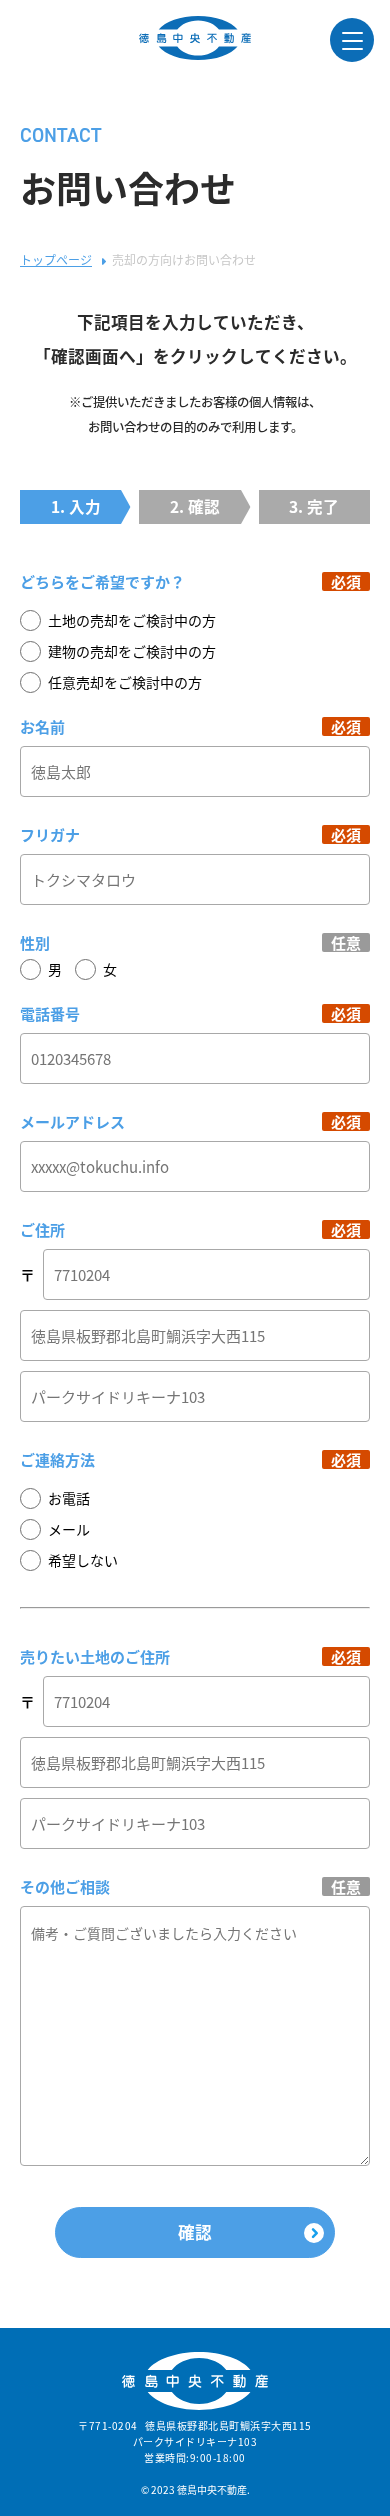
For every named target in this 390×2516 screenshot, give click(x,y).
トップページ (56, 259)
